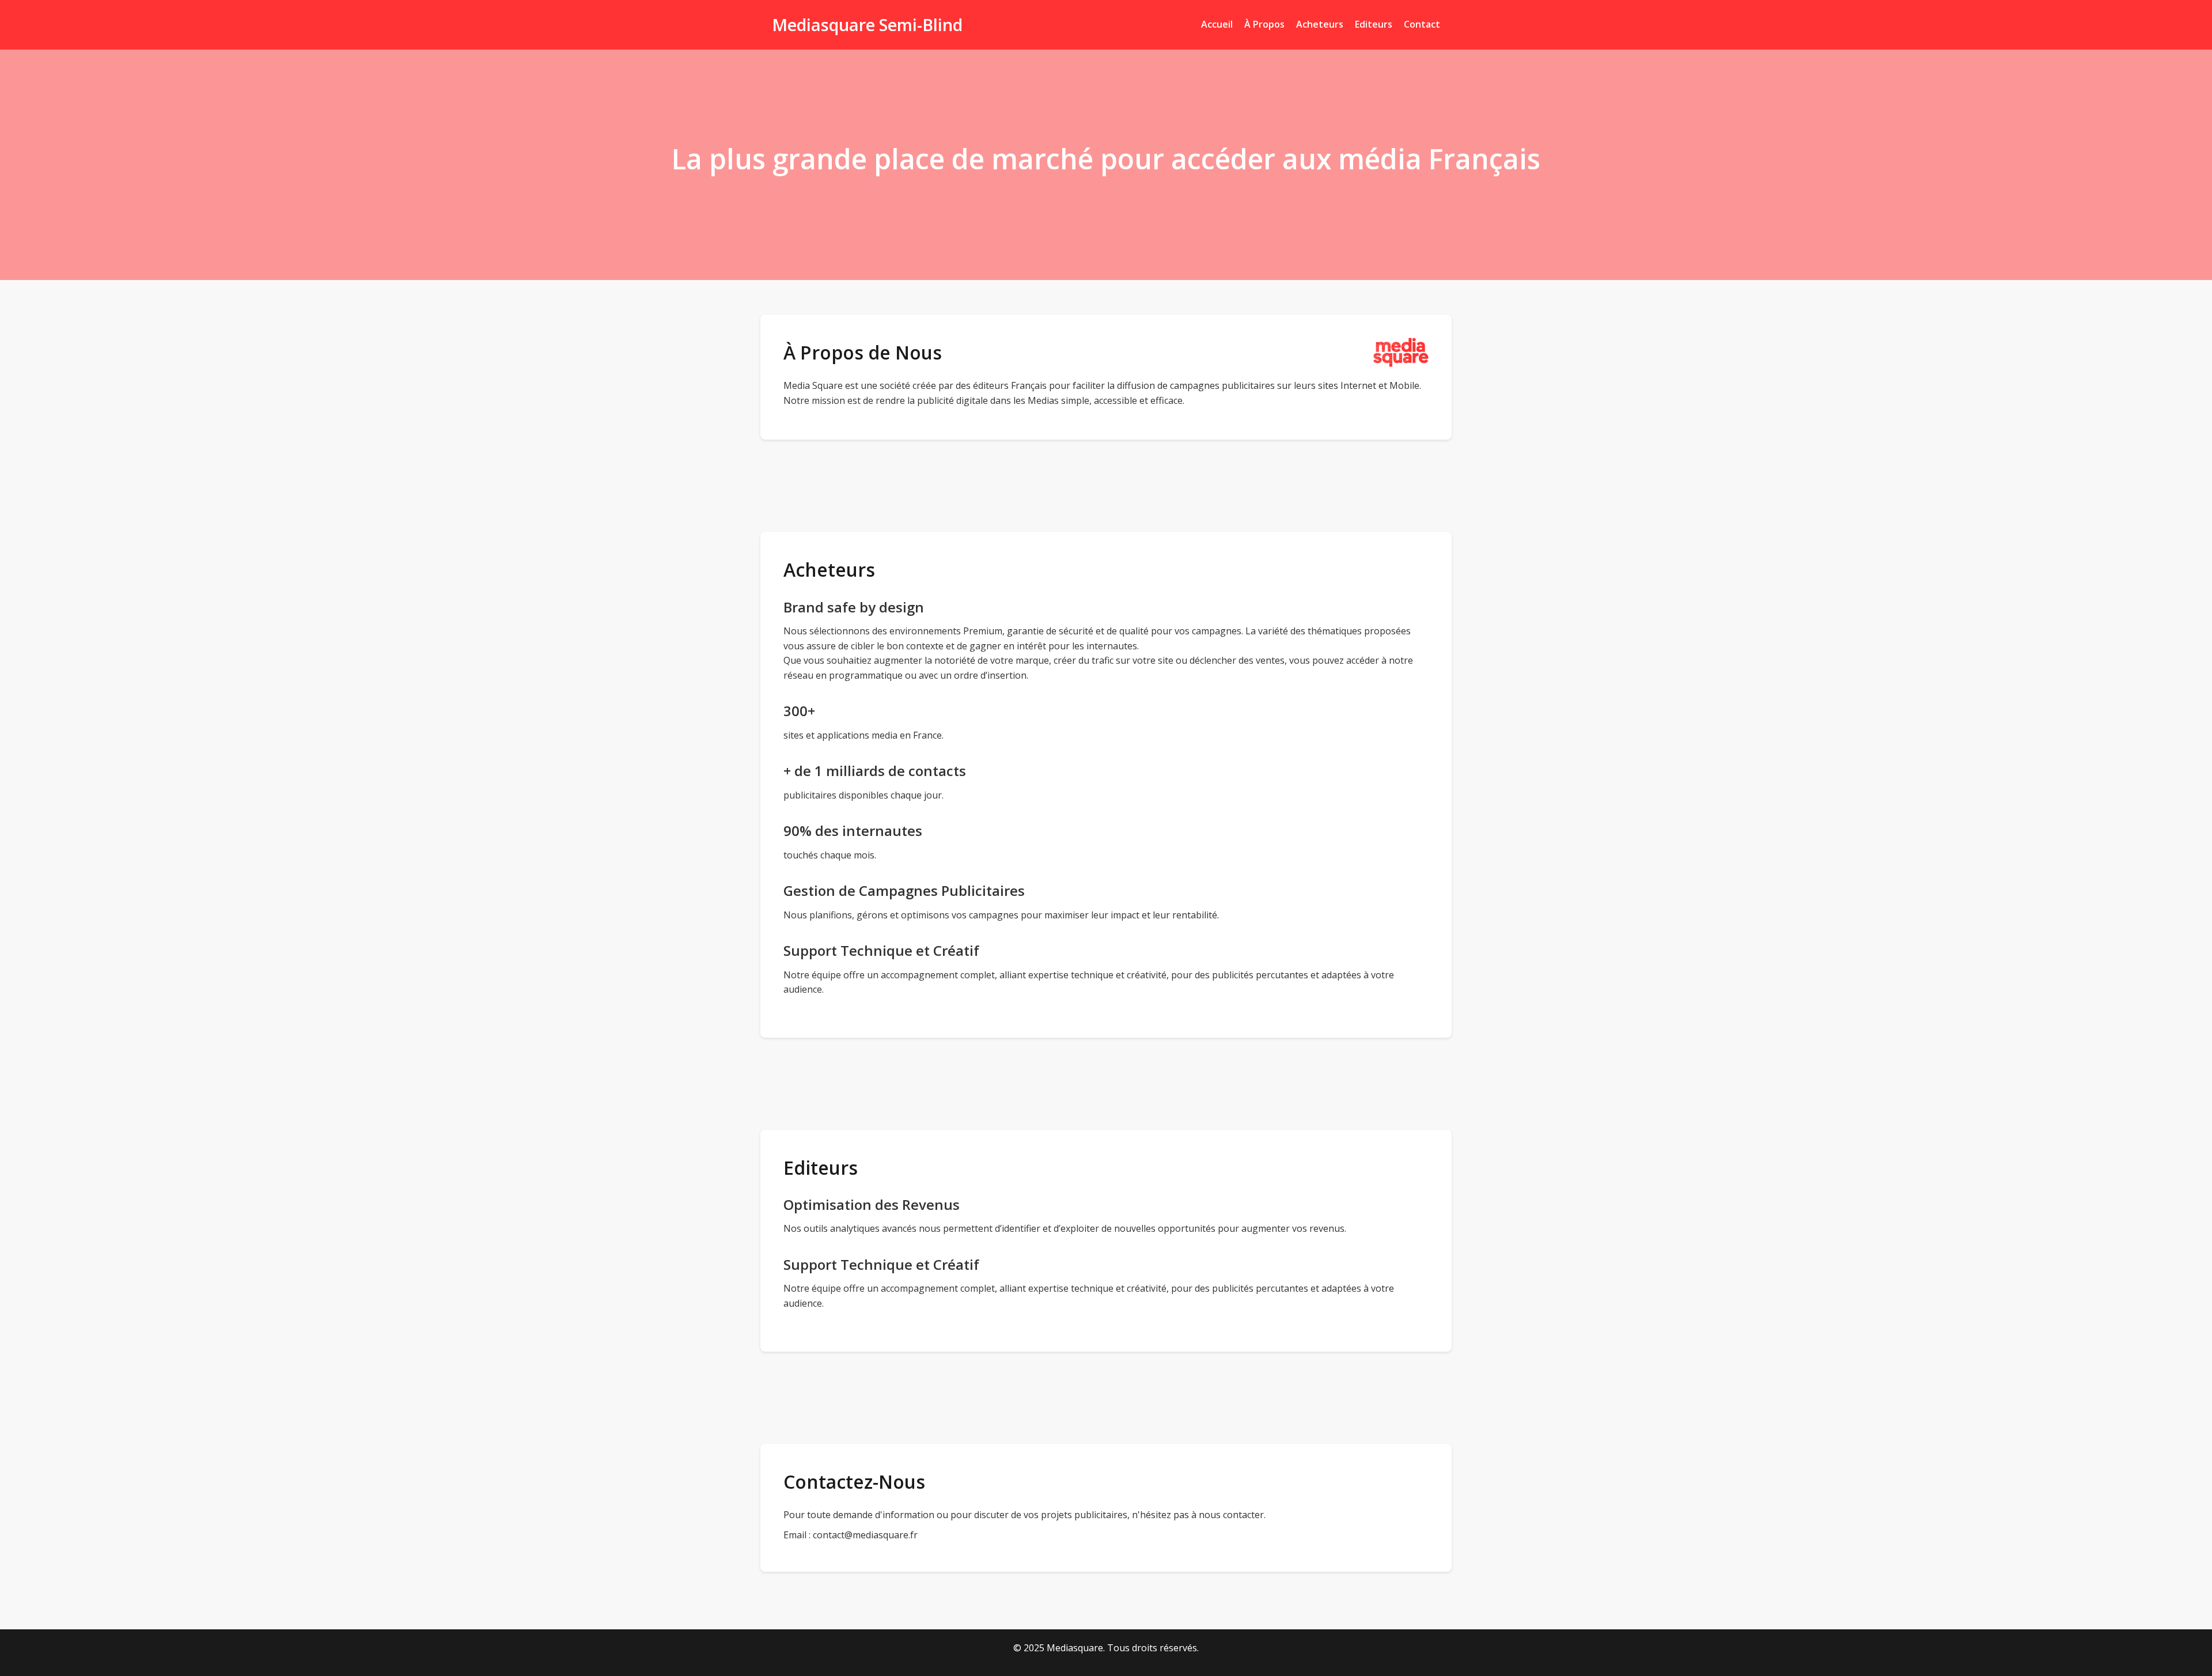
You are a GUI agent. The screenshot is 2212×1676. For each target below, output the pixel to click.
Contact (1422, 24)
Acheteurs (1320, 24)
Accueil (1217, 24)
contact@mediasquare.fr (865, 1535)
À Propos (1264, 24)
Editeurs (1374, 24)
